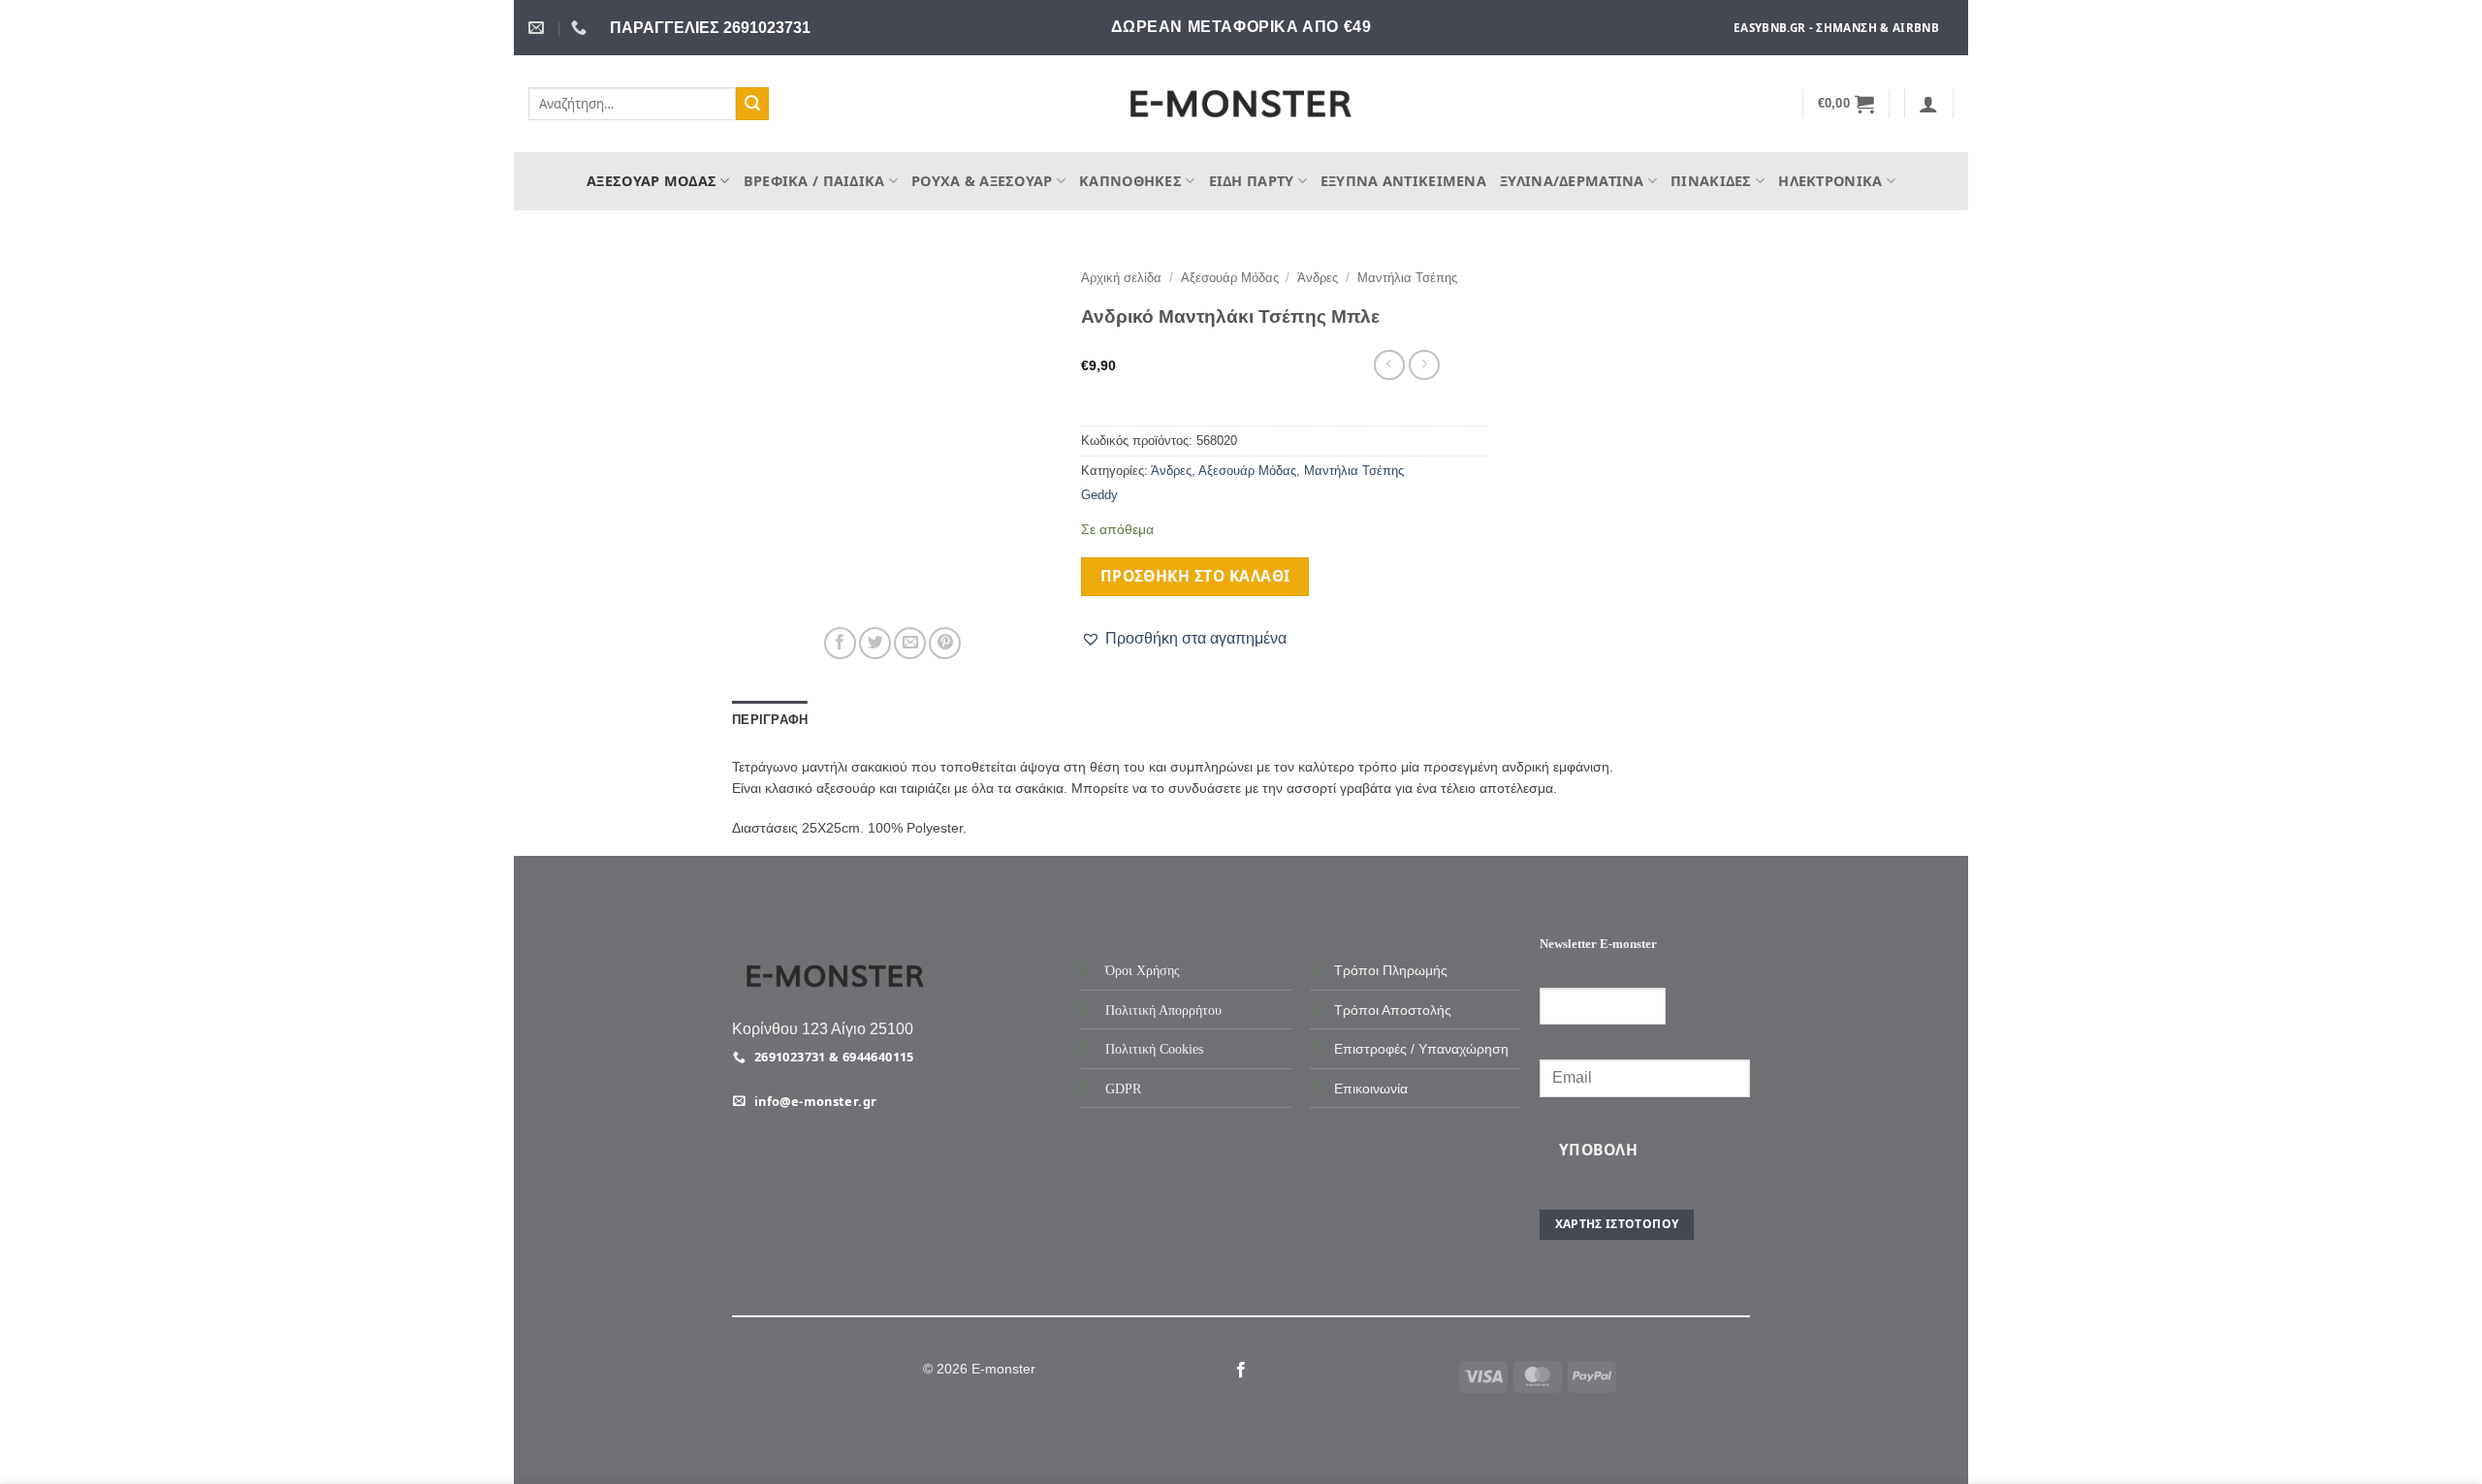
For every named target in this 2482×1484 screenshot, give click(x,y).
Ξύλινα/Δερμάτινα (1572, 181)
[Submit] (752, 104)
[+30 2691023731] (581, 28)
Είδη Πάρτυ (1252, 181)
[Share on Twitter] (875, 643)
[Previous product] (1424, 365)
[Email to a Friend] (910, 643)
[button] (1846, 104)
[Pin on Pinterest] (945, 643)
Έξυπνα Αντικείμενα (1403, 181)
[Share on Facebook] (840, 643)
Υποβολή (1598, 1150)
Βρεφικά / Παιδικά (814, 181)
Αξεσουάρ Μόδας (652, 181)
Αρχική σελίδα (1121, 278)
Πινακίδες (1711, 181)
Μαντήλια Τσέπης (1407, 278)
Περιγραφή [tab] (770, 720)
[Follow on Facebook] (1241, 1371)
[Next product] (1389, 365)
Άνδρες (1318, 278)
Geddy (1099, 495)
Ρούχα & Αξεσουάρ (982, 181)
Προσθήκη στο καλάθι (1195, 576)
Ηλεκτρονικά (1830, 181)
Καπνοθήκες (1130, 181)
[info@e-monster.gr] (539, 28)
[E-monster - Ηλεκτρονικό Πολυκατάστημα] (1241, 104)
